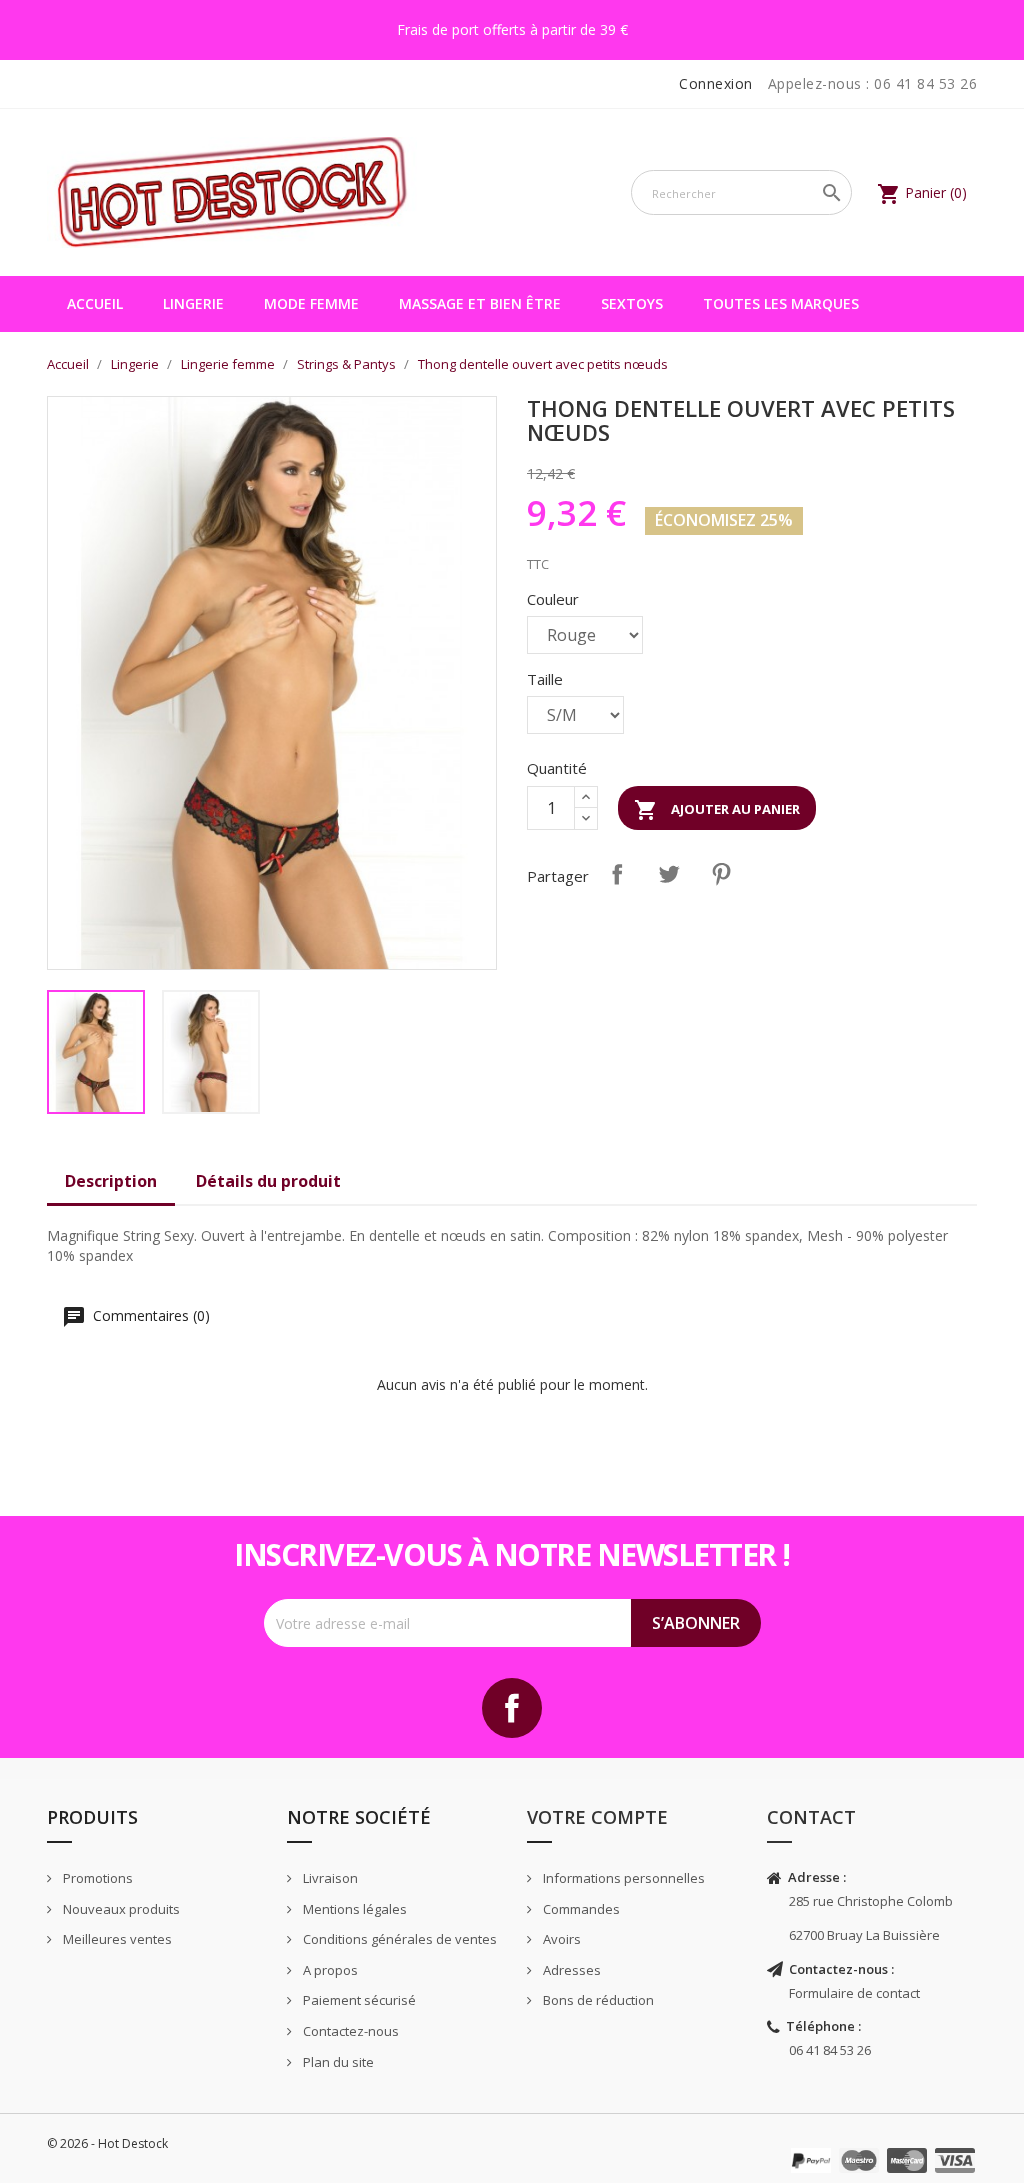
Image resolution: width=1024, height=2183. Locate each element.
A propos (329, 1970)
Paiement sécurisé (358, 2000)
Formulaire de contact (854, 1993)
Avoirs (560, 1939)
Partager (617, 874)
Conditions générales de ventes (398, 1939)
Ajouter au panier (717, 810)
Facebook (512, 1708)
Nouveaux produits (120, 1909)
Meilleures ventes (116, 1939)
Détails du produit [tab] (268, 1181)
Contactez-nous (349, 2031)
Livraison (329, 1878)
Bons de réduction (597, 2000)
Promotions (96, 1878)
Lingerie (193, 303)
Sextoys (632, 303)
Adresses (570, 1970)
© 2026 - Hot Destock (107, 2143)
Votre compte (597, 1817)
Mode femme (311, 303)
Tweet (669, 874)
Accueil (95, 303)
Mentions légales (353, 1909)
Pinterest (721, 874)
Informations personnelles (622, 1878)
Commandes (580, 1909)
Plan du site (337, 2062)
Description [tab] (111, 1181)
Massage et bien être (480, 303)
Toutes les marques (781, 303)
